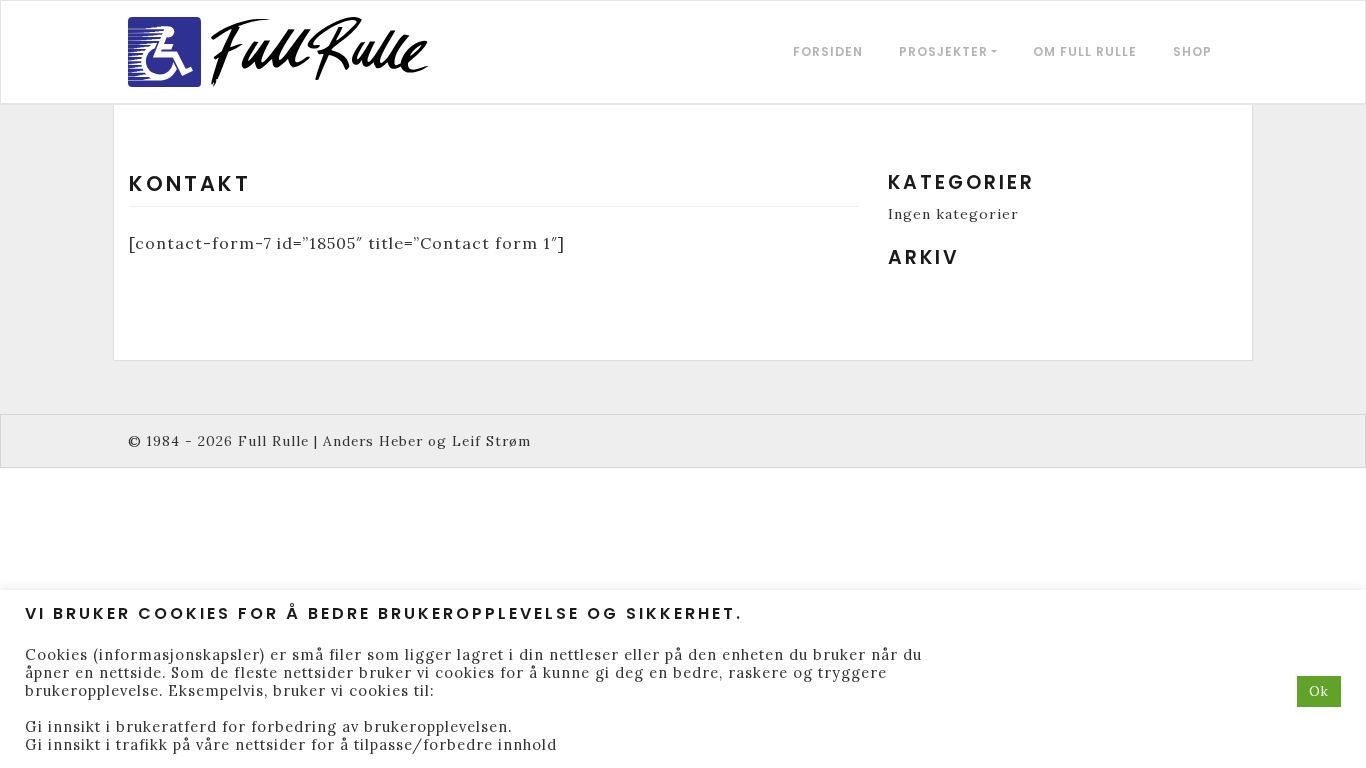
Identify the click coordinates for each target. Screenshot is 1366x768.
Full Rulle (273, 441)
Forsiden (828, 51)
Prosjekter (943, 51)
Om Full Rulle (1085, 51)
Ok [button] (1319, 691)
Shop (1192, 51)
